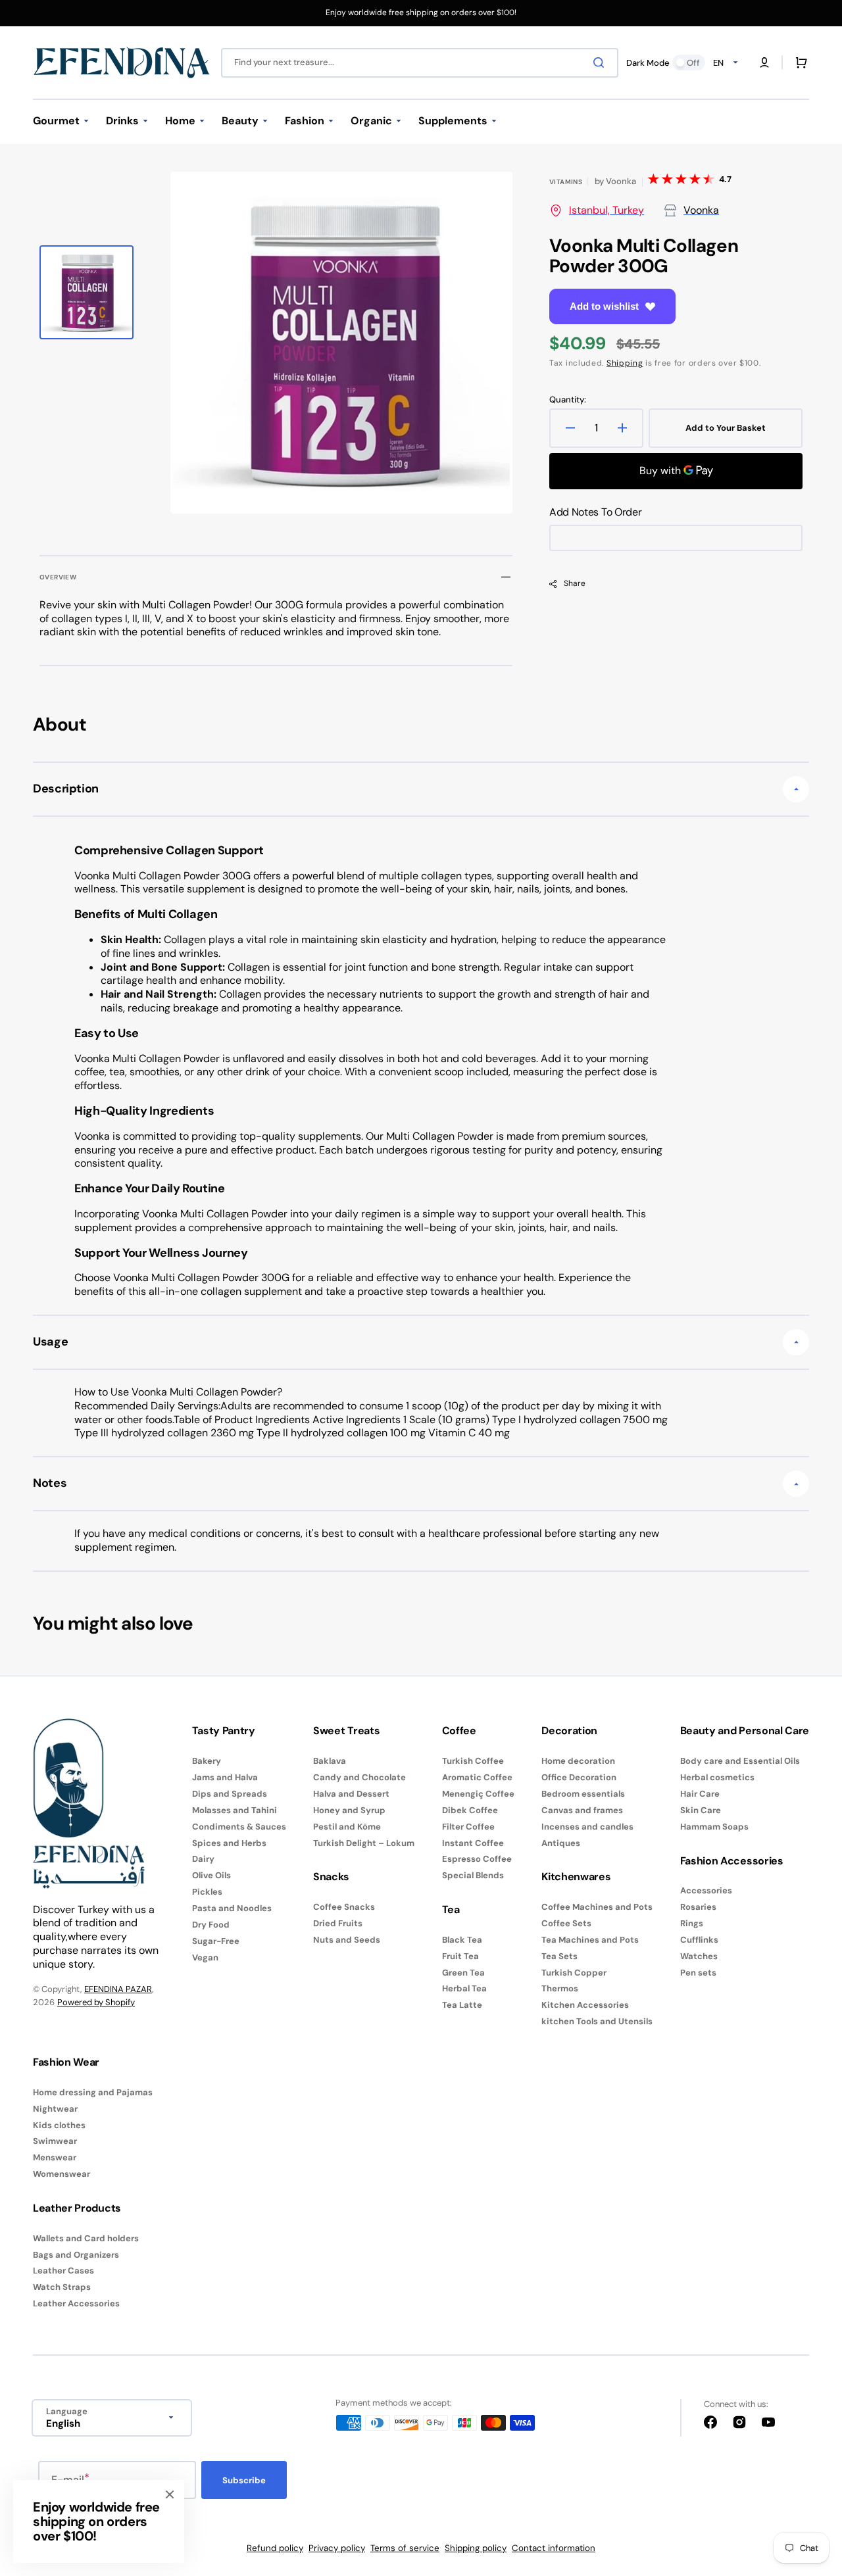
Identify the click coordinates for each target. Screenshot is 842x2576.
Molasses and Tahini (235, 1810)
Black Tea (462, 1940)
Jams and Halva (225, 1777)
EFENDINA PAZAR (118, 1989)
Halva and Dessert (351, 1794)
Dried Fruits (338, 1923)
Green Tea (463, 1973)
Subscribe (244, 2480)
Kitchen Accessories (585, 2005)
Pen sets (698, 1973)
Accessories (706, 1891)
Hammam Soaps (714, 1827)
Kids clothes (59, 2125)
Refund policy (275, 2548)
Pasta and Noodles (232, 1908)
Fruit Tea (460, 1956)
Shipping (625, 363)
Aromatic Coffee (477, 1777)
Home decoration (578, 1761)
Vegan (205, 1957)
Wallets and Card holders (86, 2239)
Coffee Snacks (344, 1907)
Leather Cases (63, 2271)
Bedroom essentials (583, 1794)
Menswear (55, 2157)
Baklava (330, 1761)
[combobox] (420, 63)
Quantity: (568, 400)
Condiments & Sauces (239, 1827)
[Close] (170, 2494)
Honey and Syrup (349, 1810)
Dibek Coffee (470, 1810)
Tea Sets (559, 1956)
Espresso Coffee (477, 1859)
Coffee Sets (566, 1923)
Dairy (203, 1859)
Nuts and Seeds (347, 1940)
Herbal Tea (464, 1988)
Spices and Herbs (229, 1843)
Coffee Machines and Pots (597, 1907)
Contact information (554, 2548)
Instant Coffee (473, 1843)
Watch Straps (62, 2287)
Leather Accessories (76, 2303)
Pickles (207, 1892)
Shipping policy (476, 2548)
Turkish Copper (574, 1973)
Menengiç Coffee (478, 1794)
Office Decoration (579, 1777)
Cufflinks (699, 1940)
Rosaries (698, 1907)
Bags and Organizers (76, 2255)
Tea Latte (462, 2005)
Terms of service (405, 2548)
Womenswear (62, 2174)
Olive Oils (211, 1875)
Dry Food (211, 1925)
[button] (764, 62)
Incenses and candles (587, 1827)
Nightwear (55, 2109)
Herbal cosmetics (717, 1777)
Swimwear (55, 2141)
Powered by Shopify (96, 2002)
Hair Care (700, 1794)
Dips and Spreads (230, 1794)
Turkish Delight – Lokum (364, 1843)
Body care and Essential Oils (740, 1761)
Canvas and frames (582, 1810)
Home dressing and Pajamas (93, 2093)
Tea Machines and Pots (590, 1940)
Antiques (561, 1843)
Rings (692, 1923)
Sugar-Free (216, 1941)
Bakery (207, 1761)
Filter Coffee (468, 1827)
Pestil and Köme (347, 1827)
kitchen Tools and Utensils (597, 2021)
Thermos (560, 1988)
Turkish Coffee (473, 1761)
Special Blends (473, 1875)
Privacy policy (337, 2548)
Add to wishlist (604, 306)
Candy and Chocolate (359, 1777)
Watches (699, 1956)
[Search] (601, 62)
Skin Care (701, 1810)
